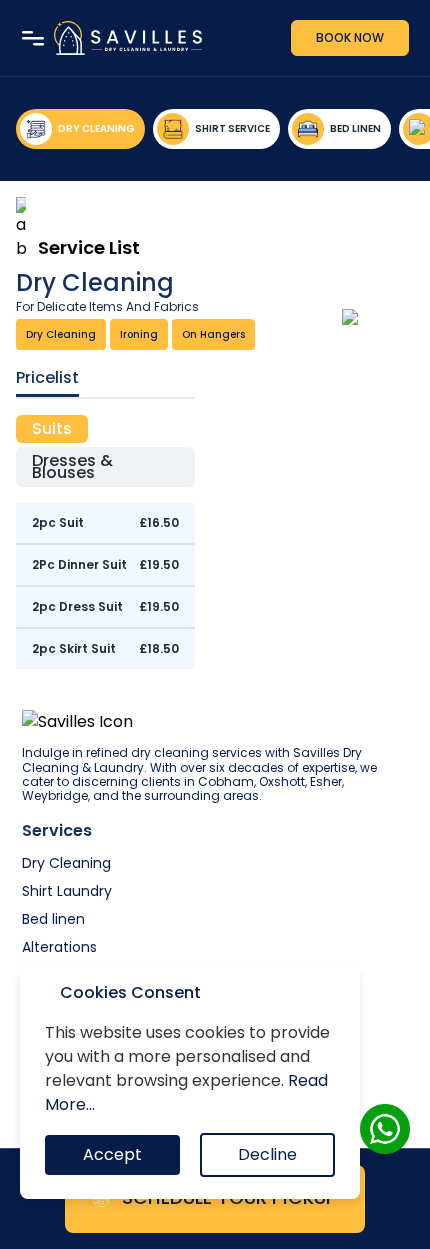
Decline (267, 1154)
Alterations (59, 947)
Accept (112, 1154)
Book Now (350, 37)
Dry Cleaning (66, 863)
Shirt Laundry (67, 891)
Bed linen (53, 919)
